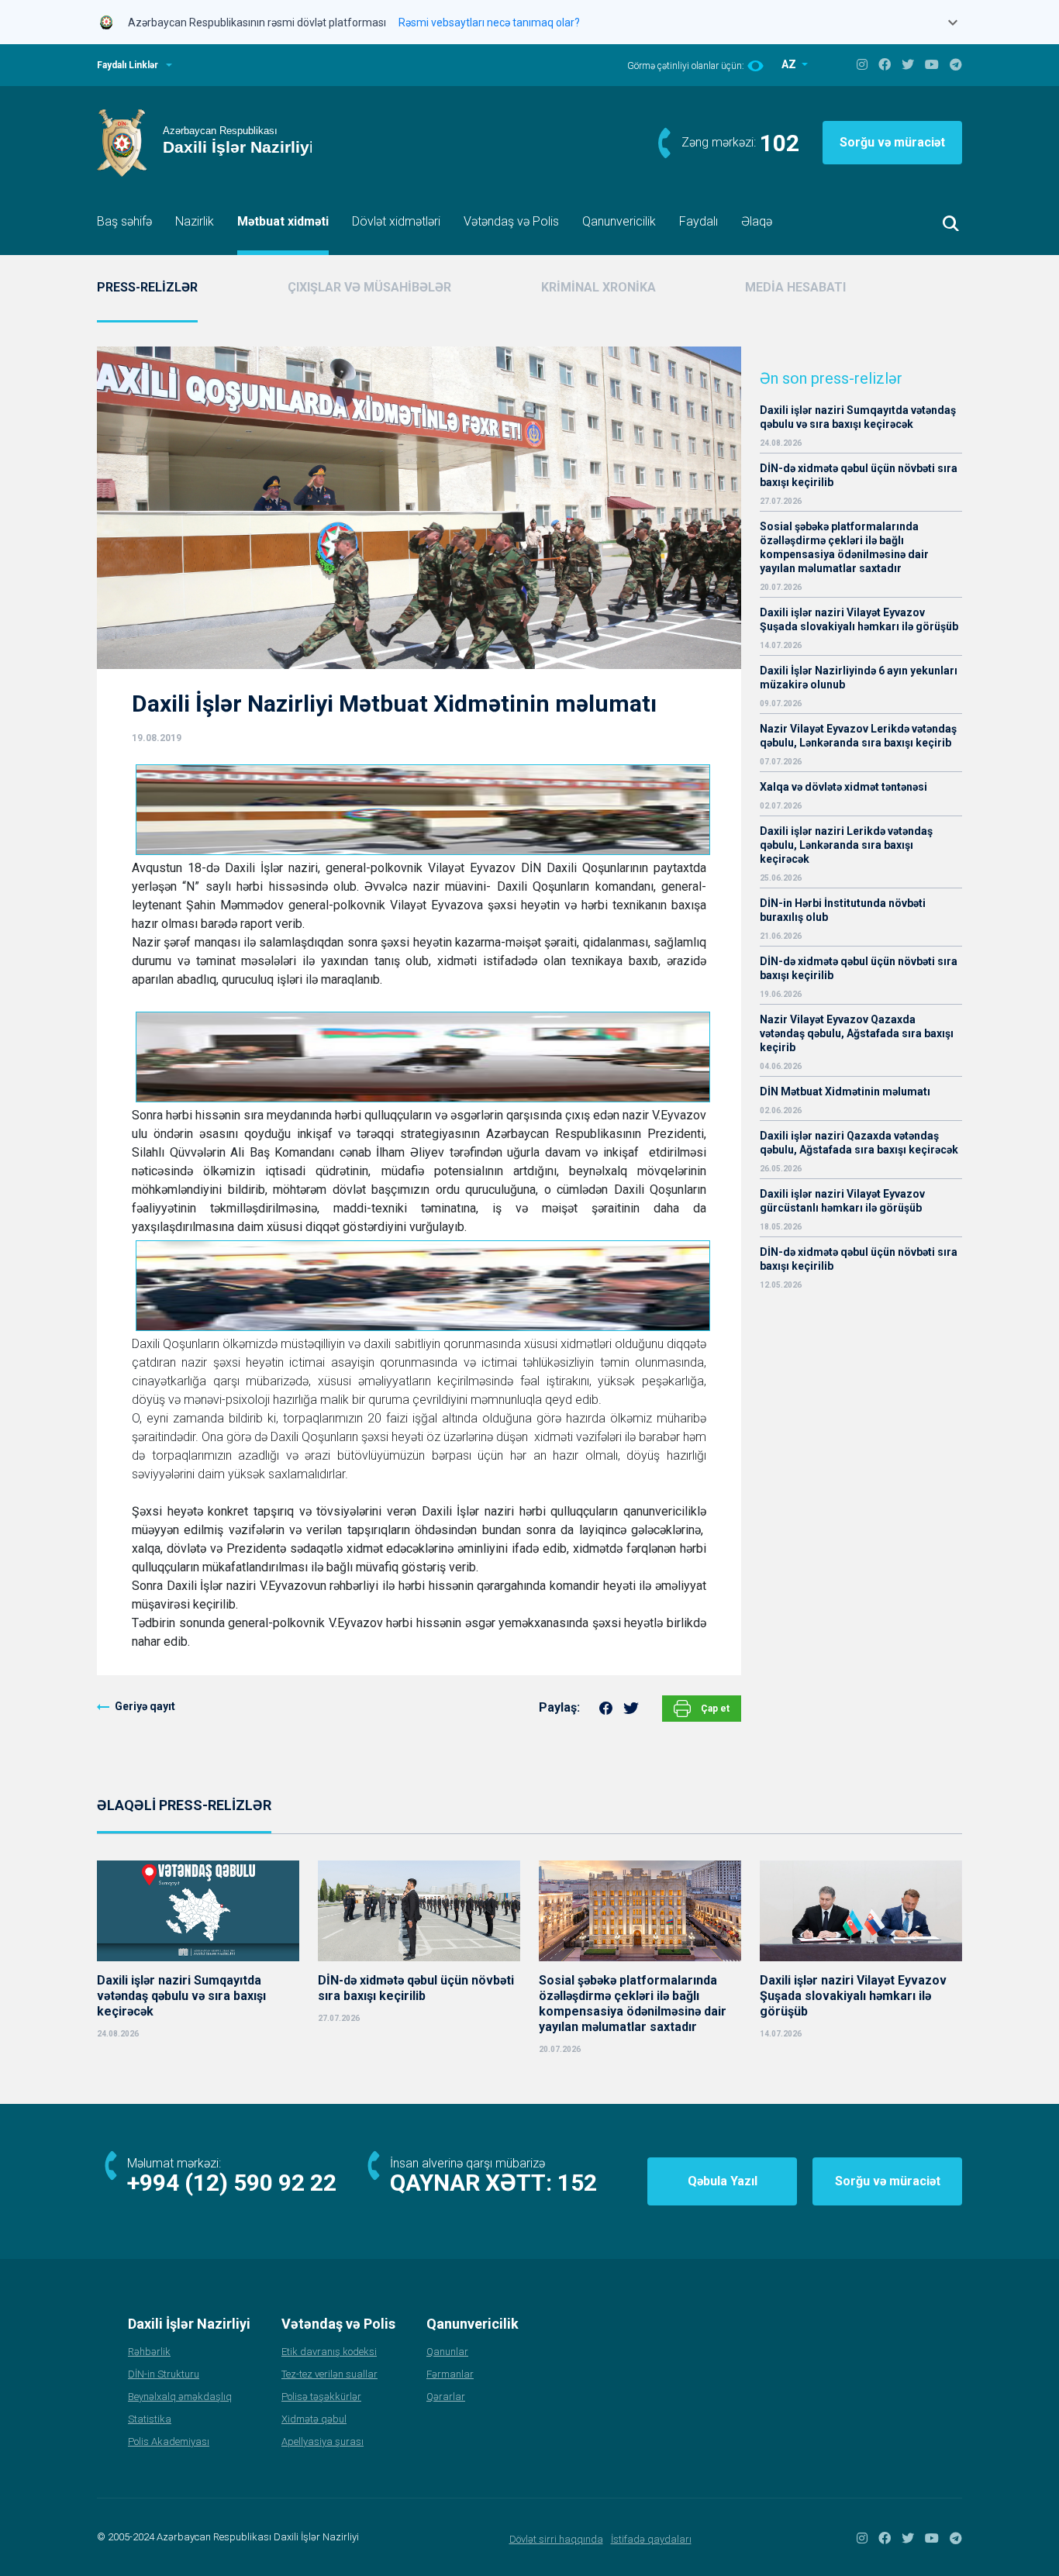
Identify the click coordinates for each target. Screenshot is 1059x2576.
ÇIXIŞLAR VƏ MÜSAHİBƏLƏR (369, 287)
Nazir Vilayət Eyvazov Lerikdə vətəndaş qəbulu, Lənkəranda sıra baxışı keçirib (858, 736)
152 (577, 2183)
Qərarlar (446, 2397)
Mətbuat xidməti (283, 221)
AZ (790, 64)
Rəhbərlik (149, 2352)
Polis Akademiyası (169, 2442)
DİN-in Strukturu (164, 2374)
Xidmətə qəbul (314, 2419)
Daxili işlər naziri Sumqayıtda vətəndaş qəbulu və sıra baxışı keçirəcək (858, 417)
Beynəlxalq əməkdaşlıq (180, 2397)
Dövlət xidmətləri (396, 221)
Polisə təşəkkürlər (321, 2397)
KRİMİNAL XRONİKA (598, 287)
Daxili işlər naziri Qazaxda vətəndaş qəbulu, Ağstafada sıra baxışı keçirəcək (859, 1143)
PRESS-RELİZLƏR (147, 287)
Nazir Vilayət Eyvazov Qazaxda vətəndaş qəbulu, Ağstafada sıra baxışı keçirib (857, 1033)
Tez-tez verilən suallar (329, 2374)
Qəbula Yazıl (723, 2181)
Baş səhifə (124, 221)
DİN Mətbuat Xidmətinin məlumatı (845, 1091)
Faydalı (699, 221)
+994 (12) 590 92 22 (232, 2183)
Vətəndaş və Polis (511, 221)
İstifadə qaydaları (651, 2539)
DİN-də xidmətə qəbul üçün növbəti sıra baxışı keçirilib (859, 475)
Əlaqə (757, 221)
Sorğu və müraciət (892, 142)
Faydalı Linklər (128, 65)
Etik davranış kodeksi (329, 2352)
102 (780, 143)
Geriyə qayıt (145, 1706)
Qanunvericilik (619, 221)
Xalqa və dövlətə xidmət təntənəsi (845, 787)
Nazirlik (195, 221)
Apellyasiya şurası (323, 2442)
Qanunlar (447, 2352)
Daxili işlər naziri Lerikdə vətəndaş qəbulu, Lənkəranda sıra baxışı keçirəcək (846, 845)
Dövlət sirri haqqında (556, 2539)
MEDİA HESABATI (795, 287)
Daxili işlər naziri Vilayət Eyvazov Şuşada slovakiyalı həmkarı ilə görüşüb (859, 619)
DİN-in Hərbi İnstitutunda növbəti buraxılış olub (843, 910)
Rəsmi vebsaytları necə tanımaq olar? (489, 22)
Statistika (150, 2419)
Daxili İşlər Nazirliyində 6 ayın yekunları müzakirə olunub (859, 678)
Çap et (714, 1709)
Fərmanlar (450, 2374)
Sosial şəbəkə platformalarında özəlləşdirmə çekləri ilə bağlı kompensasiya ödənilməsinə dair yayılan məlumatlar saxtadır (844, 547)
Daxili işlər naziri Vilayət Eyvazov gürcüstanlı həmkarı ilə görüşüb (842, 1201)
